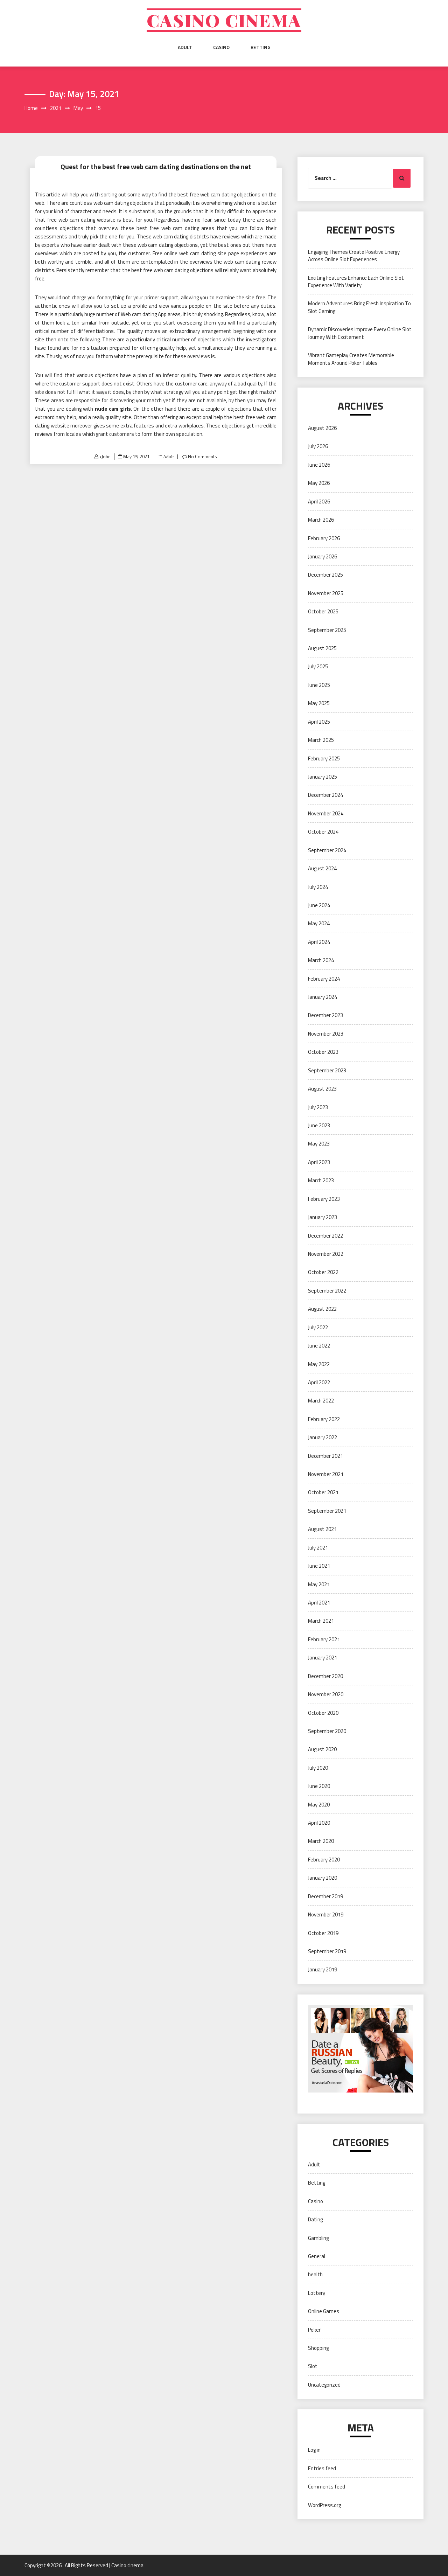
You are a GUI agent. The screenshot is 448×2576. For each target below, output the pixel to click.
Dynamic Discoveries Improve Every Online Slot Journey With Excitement (360, 333)
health (315, 2274)
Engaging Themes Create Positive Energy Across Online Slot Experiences (354, 256)
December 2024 (325, 795)
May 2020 (319, 1805)
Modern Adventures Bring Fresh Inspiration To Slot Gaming (359, 307)
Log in (314, 2450)
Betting (261, 47)
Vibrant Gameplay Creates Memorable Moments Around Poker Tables (351, 359)
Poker (314, 2330)
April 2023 (319, 1162)
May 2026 (319, 483)
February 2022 (324, 1419)
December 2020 (325, 1676)
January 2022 (323, 1437)
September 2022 (327, 1291)
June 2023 (319, 1125)
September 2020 (327, 1731)
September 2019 (327, 1951)
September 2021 (327, 1511)
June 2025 (319, 685)
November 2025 (326, 593)
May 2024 (319, 923)
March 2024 (321, 960)
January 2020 (323, 1878)
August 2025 (322, 648)
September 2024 (327, 850)
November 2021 (326, 1474)
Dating (315, 2219)
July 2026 (318, 446)
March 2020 (321, 1841)
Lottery (317, 2293)
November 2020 (326, 1694)
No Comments (202, 457)
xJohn (105, 457)
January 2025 (323, 777)
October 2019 (323, 1933)
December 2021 (325, 1456)
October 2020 (323, 1713)
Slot (313, 2366)
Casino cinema (224, 20)
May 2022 (319, 1364)
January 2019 (323, 1969)
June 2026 (319, 465)
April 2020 (319, 1823)
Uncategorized (324, 2385)
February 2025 (324, 758)
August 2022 (322, 1309)
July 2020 (318, 1768)
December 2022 (325, 1236)
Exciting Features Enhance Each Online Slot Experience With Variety (356, 281)
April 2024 (319, 942)
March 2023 (321, 1180)
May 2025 (319, 703)
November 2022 (326, 1254)
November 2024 (326, 813)
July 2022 (318, 1327)
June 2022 (319, 1346)
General (317, 2256)
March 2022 (321, 1401)
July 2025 (318, 666)
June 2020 (319, 1786)
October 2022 (323, 1272)
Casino (221, 47)
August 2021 (322, 1529)
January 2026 (323, 556)
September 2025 (327, 630)
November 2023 (326, 1034)
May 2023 (319, 1144)
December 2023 (325, 1015)
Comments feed (327, 2487)
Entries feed (322, 2468)
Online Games (324, 2311)
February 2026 (324, 538)
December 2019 (325, 1896)
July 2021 (318, 1548)
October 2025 (323, 611)
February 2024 (324, 979)
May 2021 (319, 1584)
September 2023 (327, 1070)
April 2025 (319, 722)
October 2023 (323, 1052)
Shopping (318, 2348)
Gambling (318, 2238)
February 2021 (324, 1639)
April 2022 (319, 1382)
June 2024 (319, 905)
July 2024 (318, 887)
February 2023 (324, 1199)
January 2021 (323, 1658)
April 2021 (319, 1603)
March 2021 (321, 1621)
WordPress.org (324, 2505)
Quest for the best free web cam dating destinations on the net (156, 166)
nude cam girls (113, 409)
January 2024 (323, 997)
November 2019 (326, 1914)
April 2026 (319, 502)
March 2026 (321, 520)
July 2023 (318, 1107)
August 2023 (322, 1089)
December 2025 (325, 575)
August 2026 (322, 428)
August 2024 (322, 868)
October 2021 (323, 1492)
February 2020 (324, 1860)
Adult (185, 47)
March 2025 (321, 740)
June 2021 (319, 1566)
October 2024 (323, 832)
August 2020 (322, 1749)
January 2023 (323, 1217)
